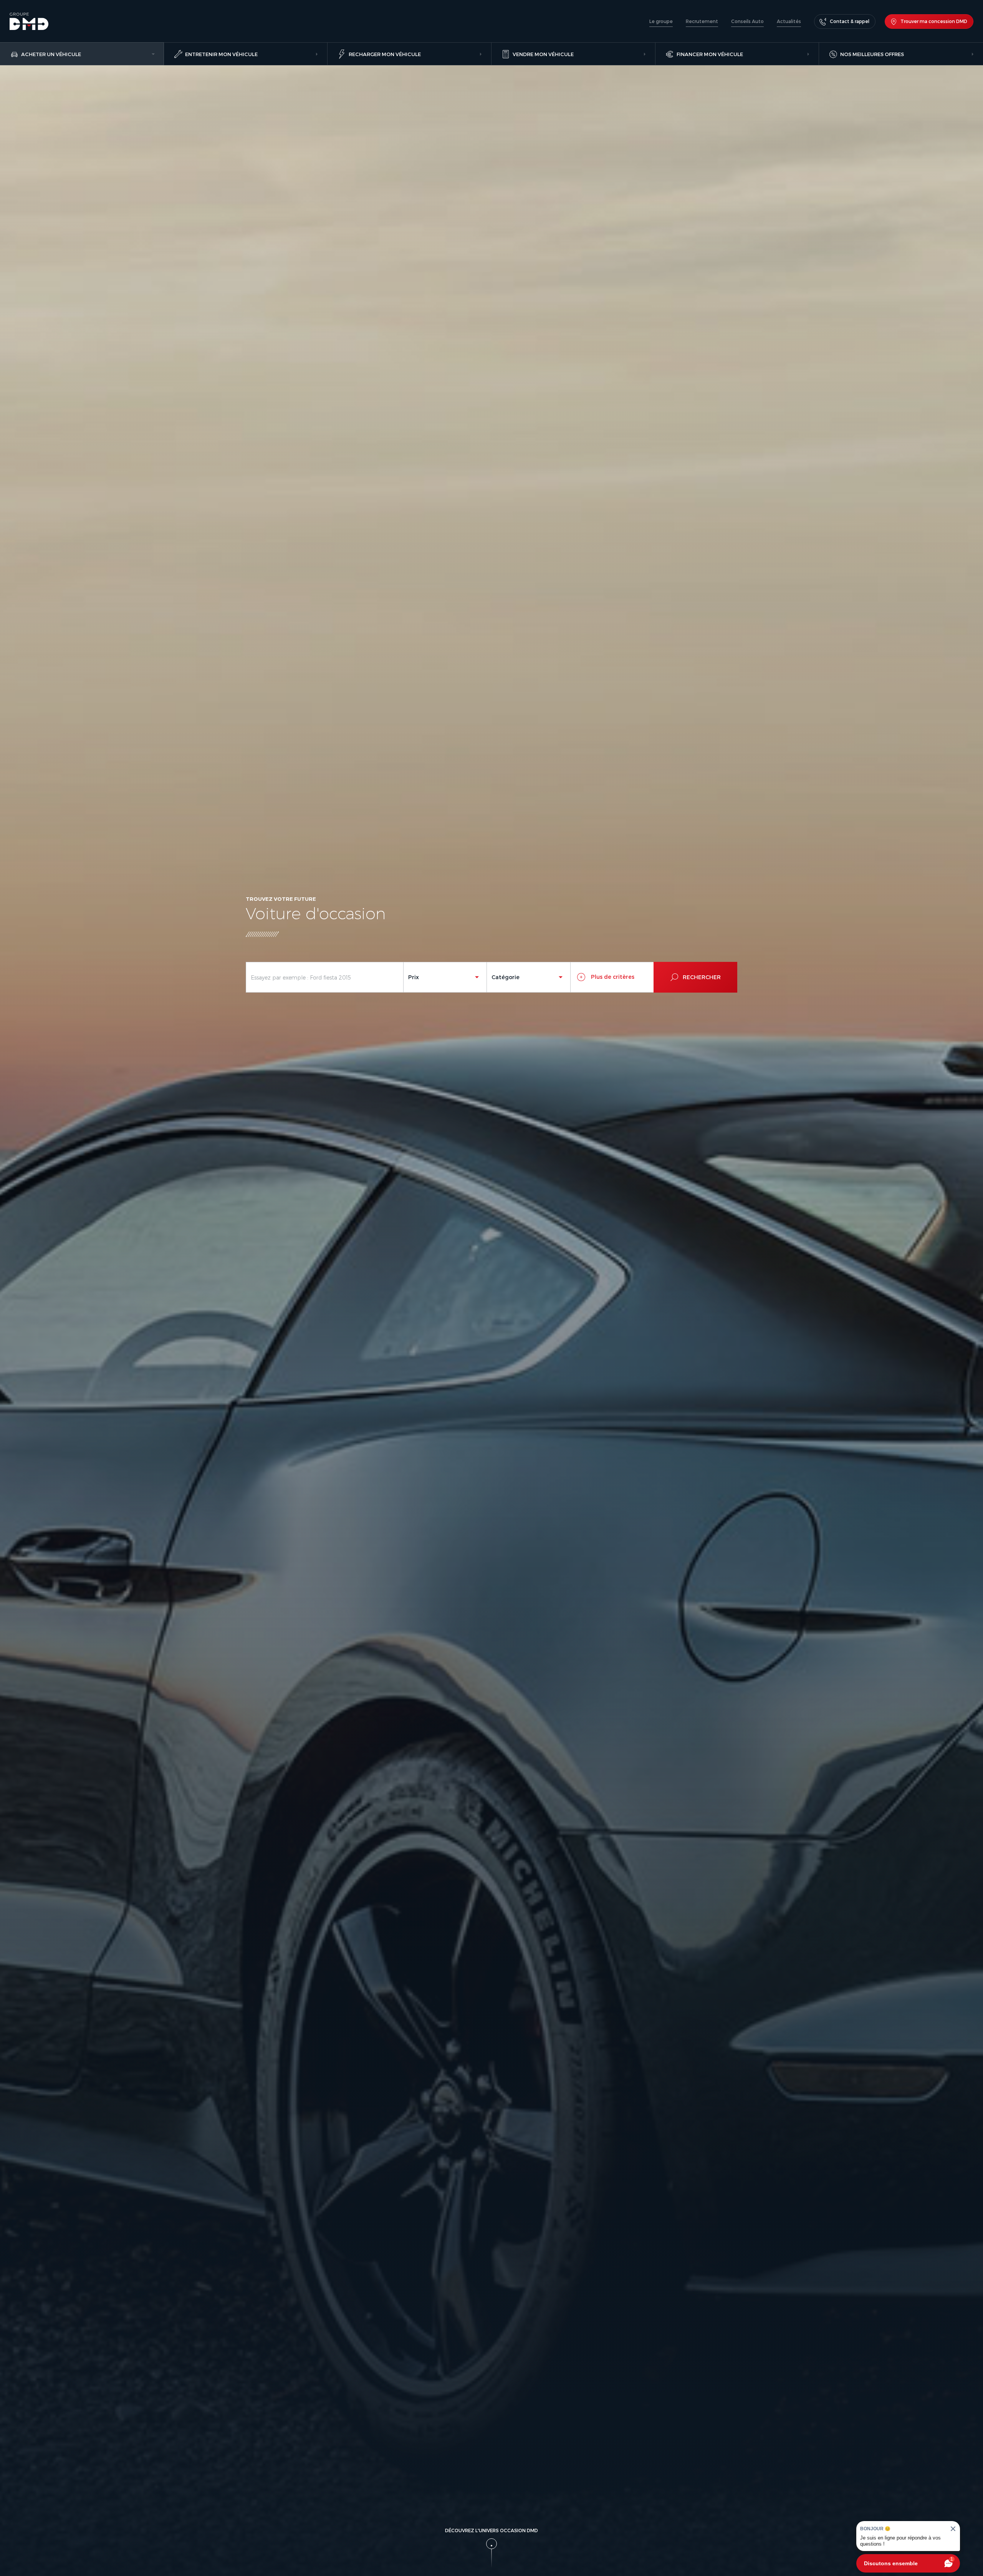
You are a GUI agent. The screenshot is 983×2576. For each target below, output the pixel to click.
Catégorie (506, 977)
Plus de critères (612, 977)
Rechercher (702, 977)
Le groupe (661, 21)
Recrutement (702, 21)
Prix (414, 977)
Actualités (789, 21)
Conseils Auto (747, 21)
